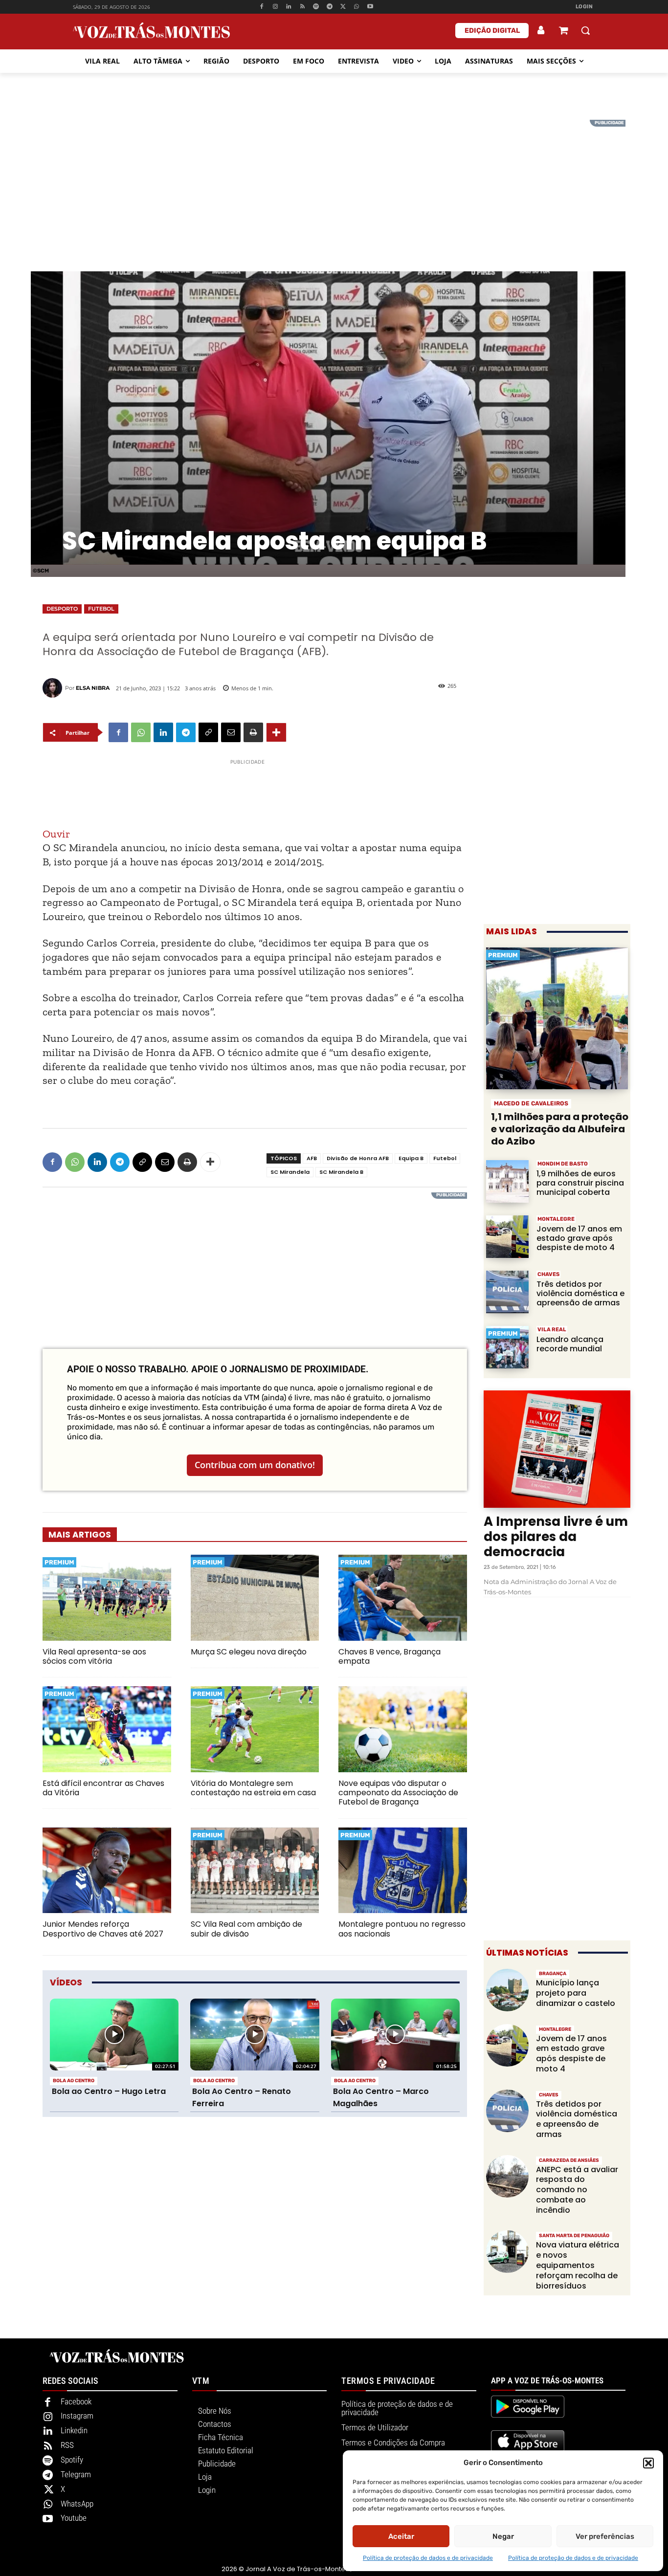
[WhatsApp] (357, 7)
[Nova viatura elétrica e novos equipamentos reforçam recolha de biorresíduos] (507, 2252)
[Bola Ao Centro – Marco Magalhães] (395, 2035)
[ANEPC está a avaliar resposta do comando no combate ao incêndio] (507, 2176)
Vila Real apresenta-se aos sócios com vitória (94, 1656)
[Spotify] (316, 7)
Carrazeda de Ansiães (569, 2160)
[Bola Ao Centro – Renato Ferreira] (255, 2035)
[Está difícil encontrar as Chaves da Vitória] (107, 1729)
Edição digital (492, 31)
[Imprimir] (253, 732)
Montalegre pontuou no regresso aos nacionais (402, 1929)
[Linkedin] (289, 7)
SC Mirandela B (341, 1172)
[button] (648, 2463)
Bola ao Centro (74, 2081)
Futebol (101, 609)
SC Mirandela (290, 1172)
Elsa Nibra (93, 688)
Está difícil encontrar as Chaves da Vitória (103, 1788)
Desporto (62, 609)
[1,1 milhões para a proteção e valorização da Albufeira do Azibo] (557, 1018)
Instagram (77, 2416)
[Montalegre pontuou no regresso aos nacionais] (403, 1871)
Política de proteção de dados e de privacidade (428, 2558)
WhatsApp (77, 2504)
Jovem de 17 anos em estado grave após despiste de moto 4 (579, 1238)
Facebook (76, 2401)
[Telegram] (329, 7)
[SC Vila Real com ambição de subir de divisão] (255, 1871)
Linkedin (74, 2430)
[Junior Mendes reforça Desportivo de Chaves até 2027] (107, 1871)
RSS (67, 2445)
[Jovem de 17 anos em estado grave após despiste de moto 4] (507, 1237)
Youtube (74, 2518)
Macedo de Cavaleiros (531, 1103)
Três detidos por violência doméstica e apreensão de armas (580, 1293)
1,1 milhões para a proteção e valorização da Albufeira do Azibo (560, 1129)
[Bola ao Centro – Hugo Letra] (114, 2035)
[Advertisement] (334, 188)
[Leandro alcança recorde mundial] (507, 1347)
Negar (503, 2536)
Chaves (548, 1274)
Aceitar (401, 2536)
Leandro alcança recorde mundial (570, 1344)
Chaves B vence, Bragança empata (390, 1656)
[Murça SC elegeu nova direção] (255, 1598)
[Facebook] (261, 7)
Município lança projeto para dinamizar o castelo (576, 1993)
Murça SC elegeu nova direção (249, 1652)
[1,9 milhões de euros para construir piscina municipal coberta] (507, 1181)
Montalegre (556, 1219)
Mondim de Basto (563, 1164)
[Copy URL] (208, 732)
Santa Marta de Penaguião (574, 2236)
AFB (312, 1158)
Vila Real (552, 1330)
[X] (343, 7)
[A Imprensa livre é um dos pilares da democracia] (557, 1449)
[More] (276, 732)
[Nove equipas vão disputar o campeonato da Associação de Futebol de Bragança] (403, 1729)
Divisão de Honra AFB (358, 1158)
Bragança (553, 1974)
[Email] (231, 732)
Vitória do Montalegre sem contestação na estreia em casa (253, 1788)
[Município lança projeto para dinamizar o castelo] (507, 1990)
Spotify (72, 2460)
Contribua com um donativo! (255, 1465)
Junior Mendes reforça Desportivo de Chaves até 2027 (103, 1929)
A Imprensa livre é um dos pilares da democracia (556, 1537)
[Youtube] (370, 7)
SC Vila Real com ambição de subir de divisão (246, 1929)
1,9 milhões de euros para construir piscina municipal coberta (580, 1183)
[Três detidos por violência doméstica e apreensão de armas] (507, 1292)
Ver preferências (605, 2536)
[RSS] (302, 7)
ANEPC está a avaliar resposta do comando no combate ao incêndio (577, 2190)
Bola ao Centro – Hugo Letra (109, 2091)
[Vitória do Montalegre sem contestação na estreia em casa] (255, 1729)
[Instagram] (275, 7)
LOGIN (584, 7)
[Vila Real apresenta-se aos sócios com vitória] (107, 1598)
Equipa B (411, 1158)
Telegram (76, 2474)
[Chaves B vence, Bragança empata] (403, 1598)
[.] (541, 30)
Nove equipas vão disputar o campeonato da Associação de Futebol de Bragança (398, 1793)
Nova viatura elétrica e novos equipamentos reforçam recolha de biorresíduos (578, 2265)
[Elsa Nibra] (54, 688)
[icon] (563, 32)
